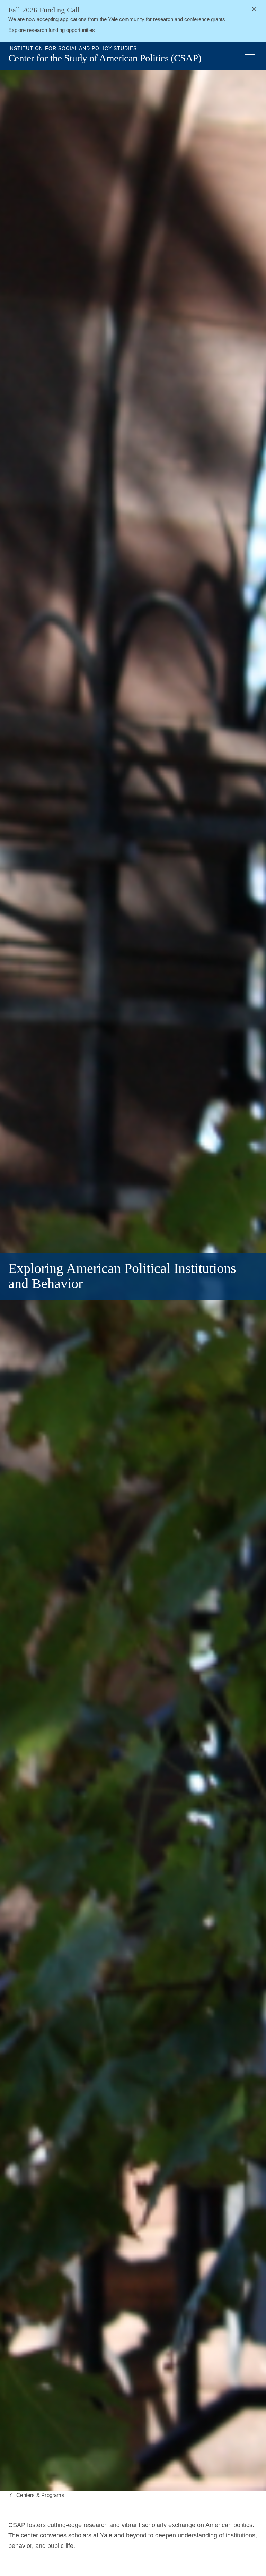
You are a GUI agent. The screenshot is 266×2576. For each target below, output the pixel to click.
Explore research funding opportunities (52, 30)
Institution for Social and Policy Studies (73, 48)
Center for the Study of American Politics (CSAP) (105, 58)
